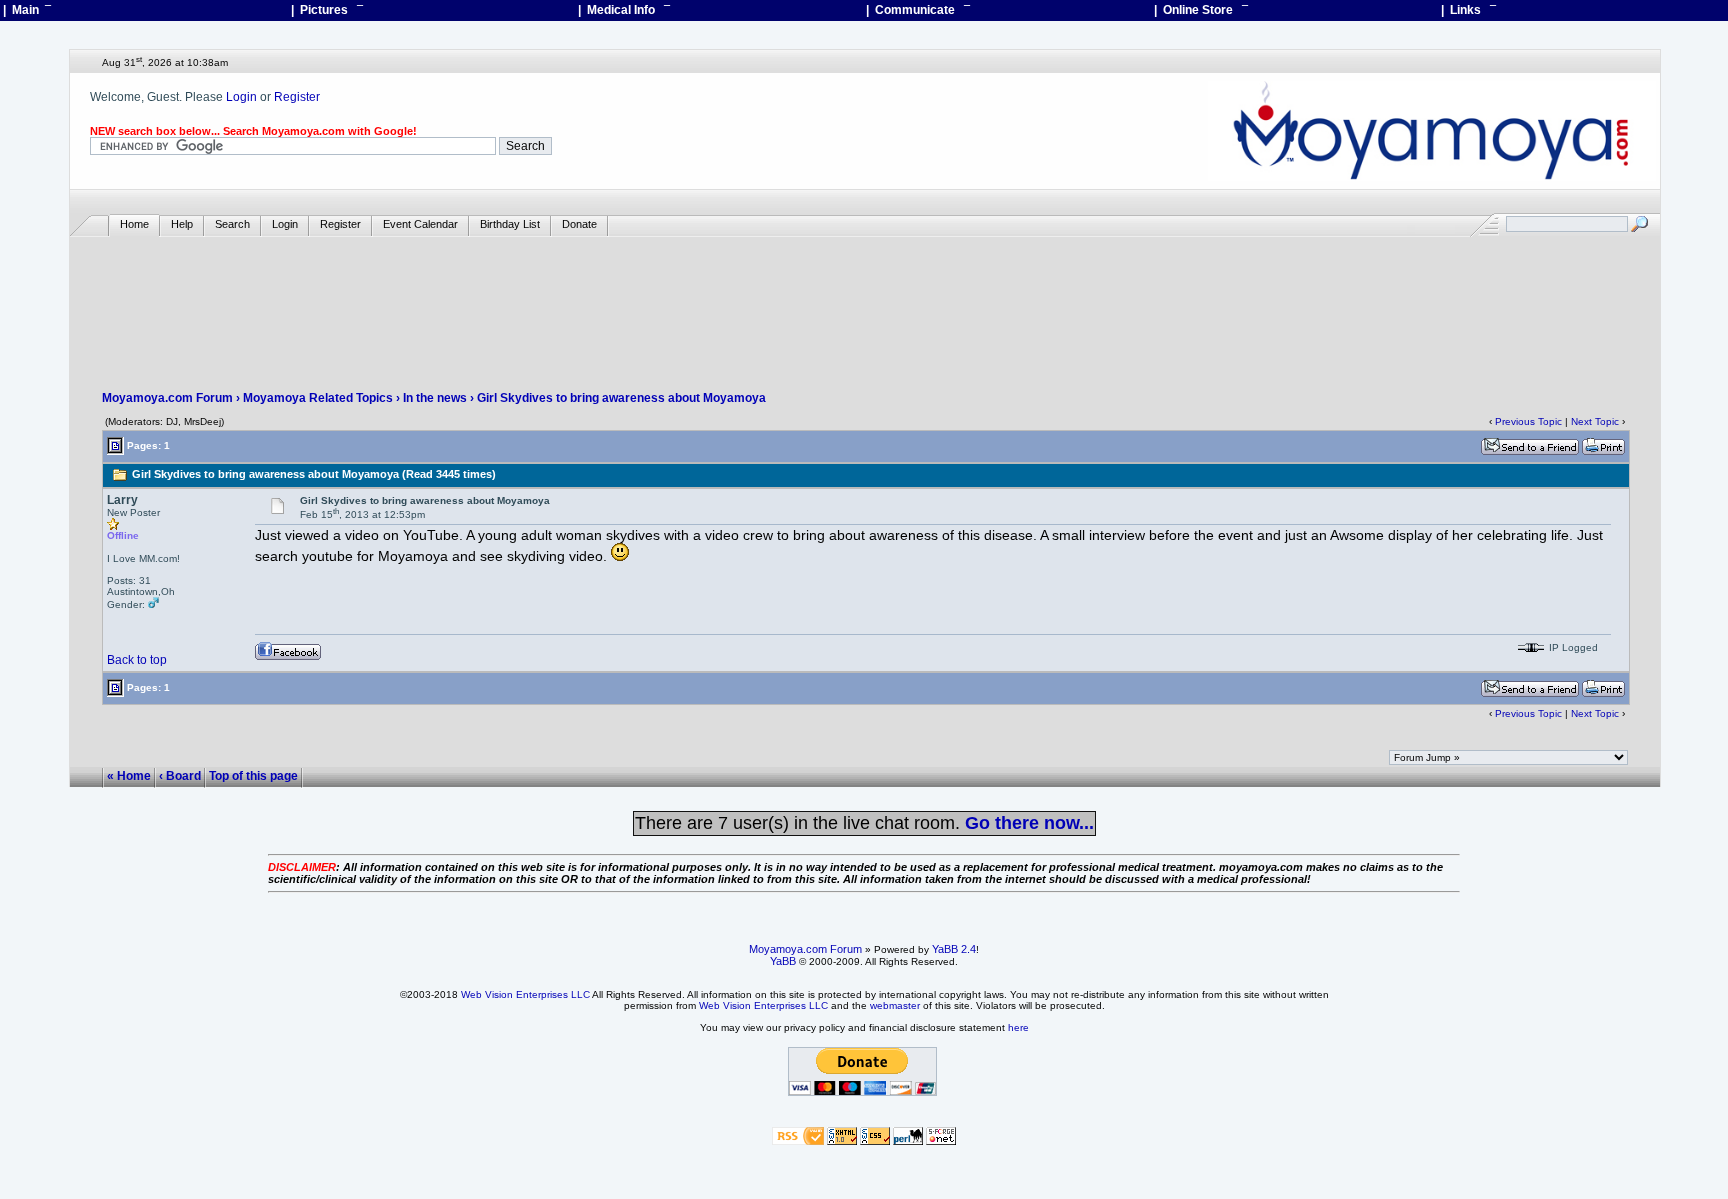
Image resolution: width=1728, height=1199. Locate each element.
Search (232, 224)
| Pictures (327, 10)
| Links (1468, 10)
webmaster (895, 1005)
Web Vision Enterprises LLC (525, 994)
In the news (435, 398)
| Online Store (1201, 10)
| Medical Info (624, 10)
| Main (27, 10)
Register (297, 97)
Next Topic (1595, 421)
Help (182, 224)
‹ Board (180, 776)
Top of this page (253, 776)
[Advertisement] (865, 296)
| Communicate (918, 10)
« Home (129, 776)
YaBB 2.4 (954, 949)
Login (241, 97)
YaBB (783, 961)
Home (134, 224)
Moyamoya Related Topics (318, 398)
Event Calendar (420, 224)
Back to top (137, 660)
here (1018, 1027)
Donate (579, 224)
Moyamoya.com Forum (167, 398)
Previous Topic (1528, 421)
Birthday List (510, 224)
